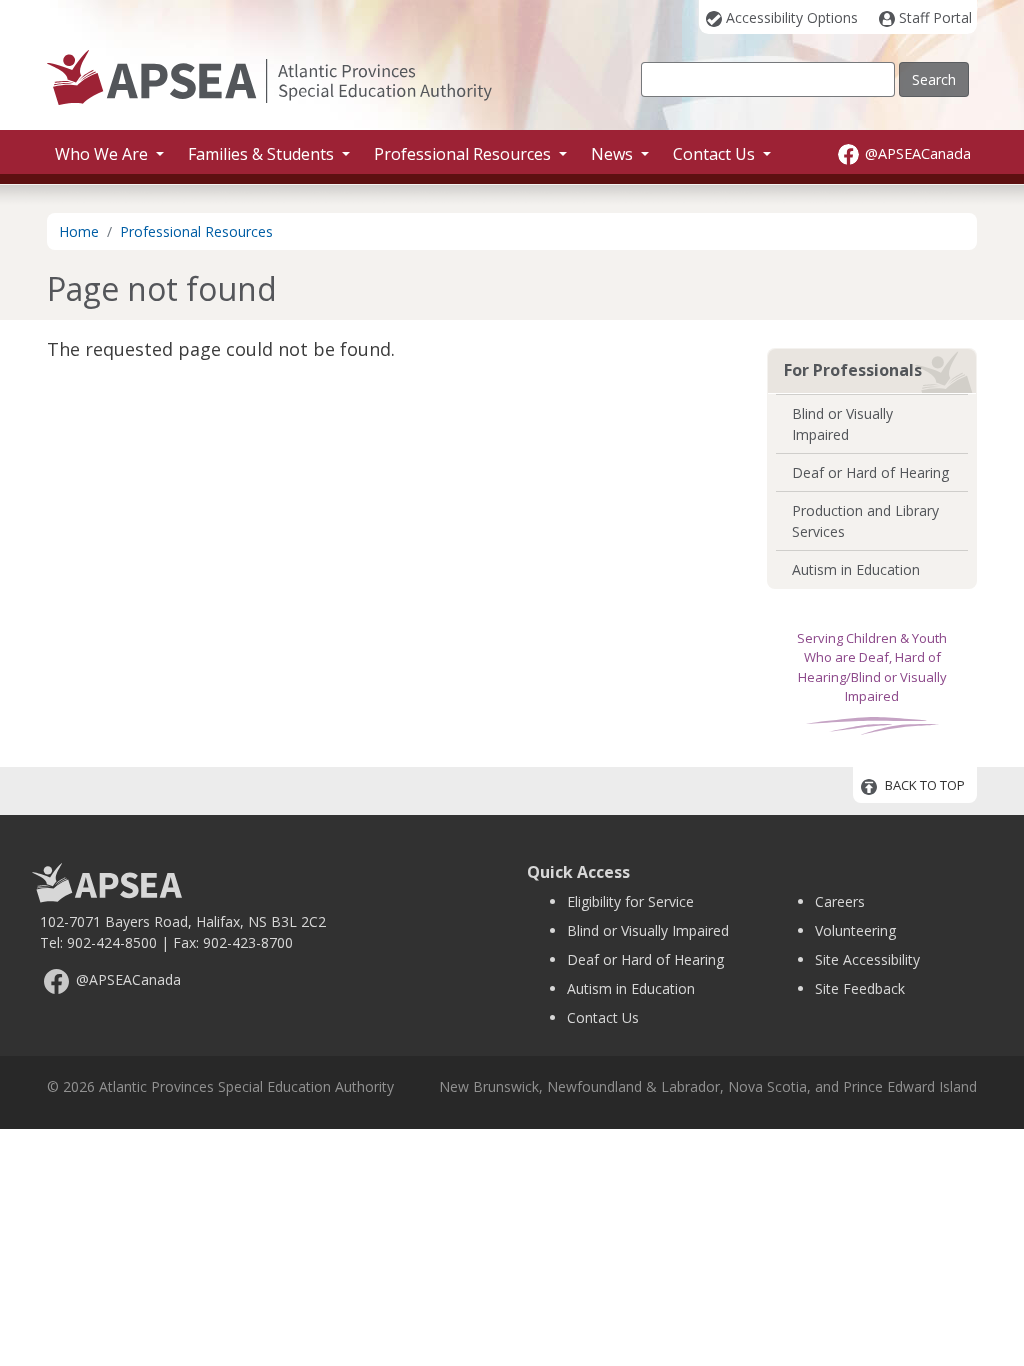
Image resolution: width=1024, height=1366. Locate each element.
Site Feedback (860, 988)
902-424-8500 (112, 942)
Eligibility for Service (630, 901)
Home (79, 231)
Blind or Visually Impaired (842, 424)
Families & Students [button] (263, 154)
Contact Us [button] (716, 154)
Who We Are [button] (103, 154)
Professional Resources (196, 231)
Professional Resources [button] (464, 154)
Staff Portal (935, 17)
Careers (840, 901)
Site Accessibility (867, 959)
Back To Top (925, 786)
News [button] (614, 154)
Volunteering (855, 930)
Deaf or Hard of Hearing (870, 472)
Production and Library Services (865, 521)
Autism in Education (856, 569)
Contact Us (603, 1017)
